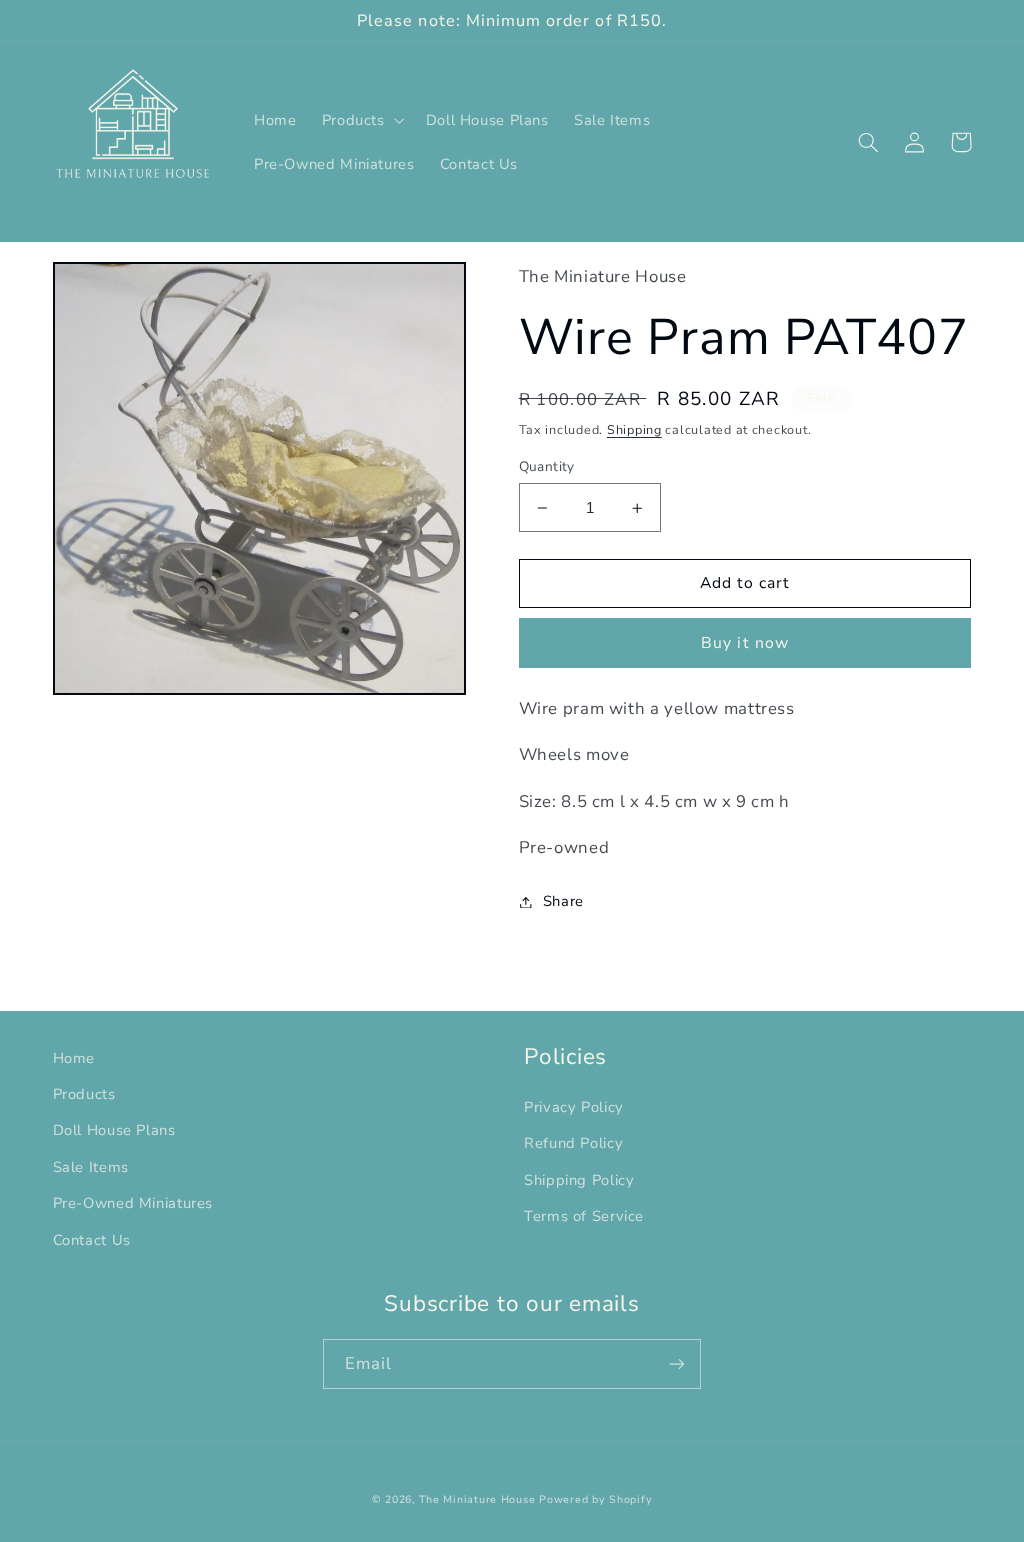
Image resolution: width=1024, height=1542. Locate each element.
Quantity (547, 466)
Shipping (634, 429)
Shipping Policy (579, 1180)
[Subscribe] (677, 1363)
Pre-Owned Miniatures (133, 1203)
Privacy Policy (574, 1107)
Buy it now (745, 643)
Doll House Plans (114, 1130)
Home (74, 1058)
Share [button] (563, 901)
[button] (361, 120)
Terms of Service (584, 1216)
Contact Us (92, 1240)
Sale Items (91, 1167)
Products (84, 1094)
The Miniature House (477, 1499)
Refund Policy (573, 1143)
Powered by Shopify (595, 1499)
